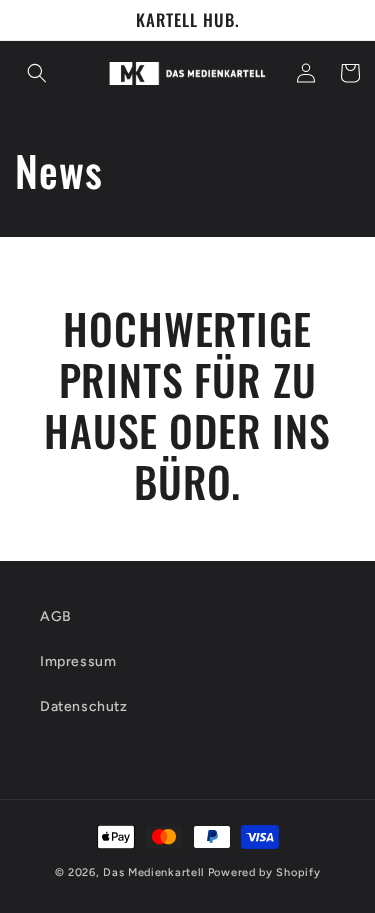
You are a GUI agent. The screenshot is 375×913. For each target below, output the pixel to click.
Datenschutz (84, 706)
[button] (37, 73)
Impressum (78, 661)
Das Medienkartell (154, 872)
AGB (56, 616)
